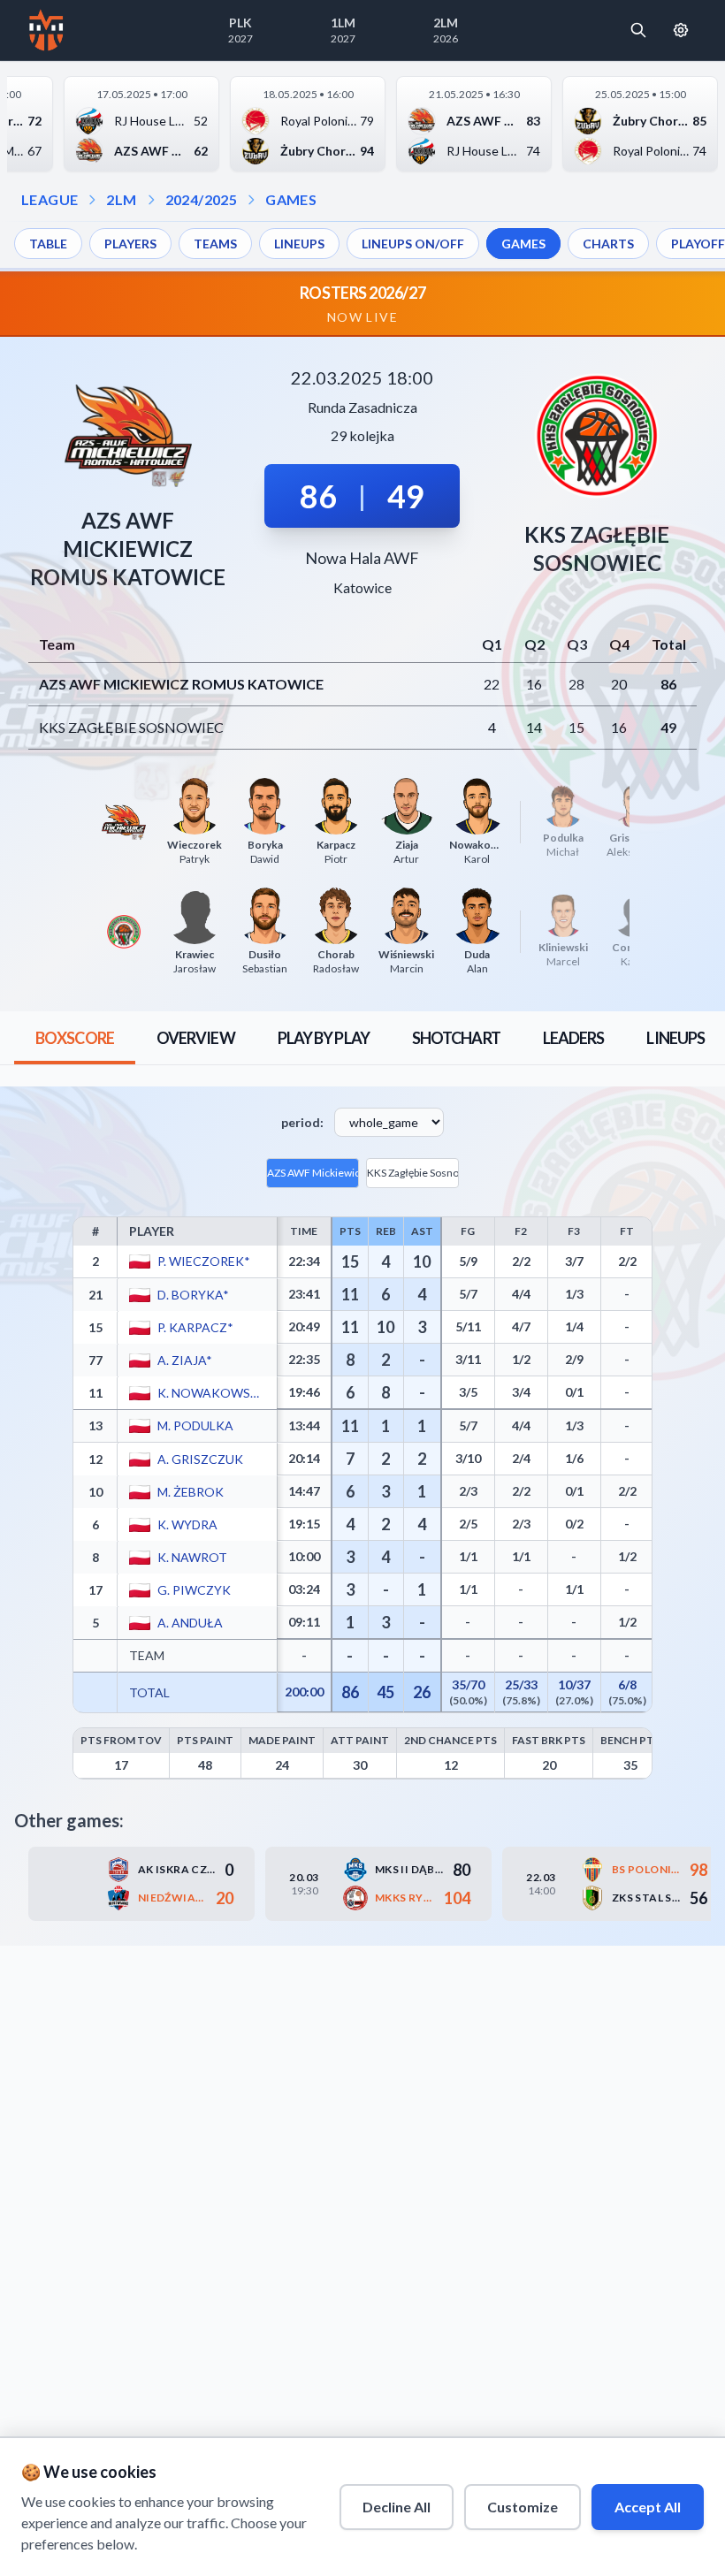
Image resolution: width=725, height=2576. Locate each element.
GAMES (291, 199)
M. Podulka (195, 1425)
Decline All (397, 2507)
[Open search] (638, 30)
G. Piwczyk (194, 1589)
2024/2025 (202, 199)
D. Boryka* (193, 1294)
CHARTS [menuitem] (608, 244)
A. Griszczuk (200, 1458)
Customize (523, 2507)
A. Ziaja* (185, 1359)
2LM (121, 199)
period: (302, 1122)
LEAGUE (50, 199)
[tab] (75, 1038)
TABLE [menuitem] (48, 244)
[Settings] (681, 30)
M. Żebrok (191, 1491)
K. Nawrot (192, 1556)
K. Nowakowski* (212, 1392)
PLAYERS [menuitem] (130, 244)
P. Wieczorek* (204, 1261)
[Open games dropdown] (251, 200)
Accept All (648, 2507)
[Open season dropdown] (151, 200)
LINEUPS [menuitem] (299, 244)
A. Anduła (190, 1622)
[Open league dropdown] (92, 200)
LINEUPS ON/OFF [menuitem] (413, 244)
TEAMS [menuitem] (215, 244)
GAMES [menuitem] (523, 244)
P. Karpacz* (195, 1326)
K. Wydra (187, 1524)
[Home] (46, 30)
